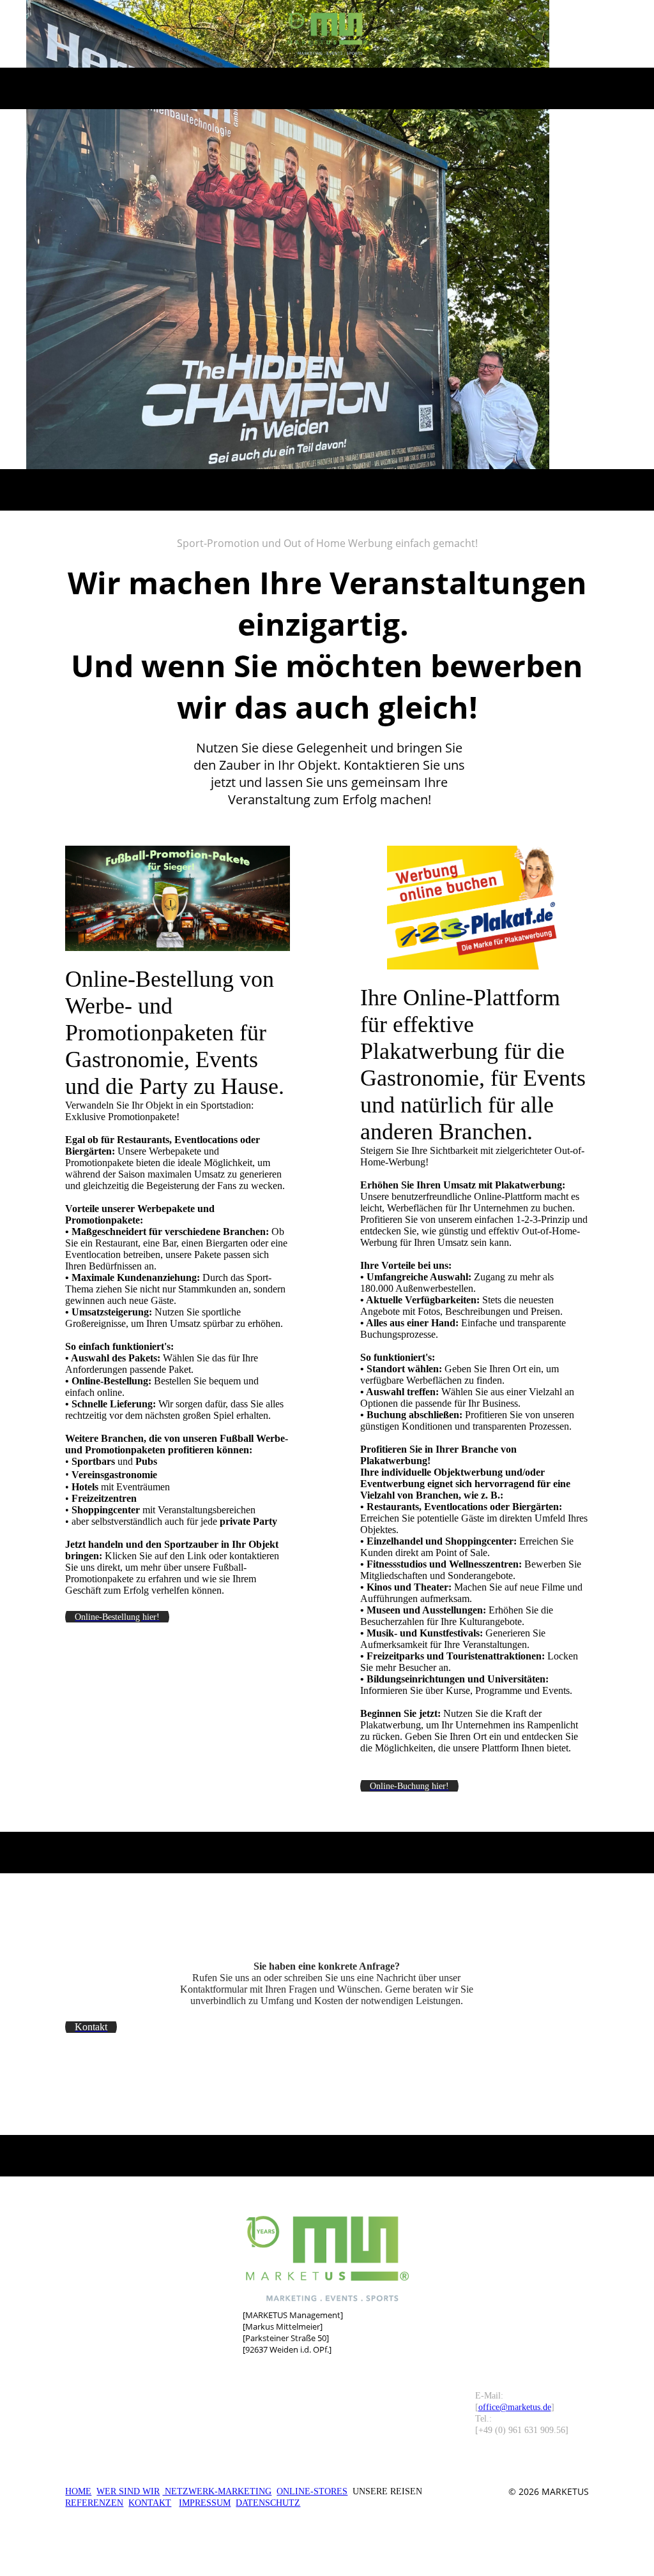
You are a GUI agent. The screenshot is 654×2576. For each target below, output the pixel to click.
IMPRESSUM (205, 2503)
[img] (327, 34)
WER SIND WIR (128, 2491)
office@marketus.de (515, 2407)
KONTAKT (150, 2503)
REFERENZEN (94, 2503)
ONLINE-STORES (312, 2491)
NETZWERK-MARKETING (217, 2491)
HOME (78, 2491)
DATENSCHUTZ (268, 2503)
